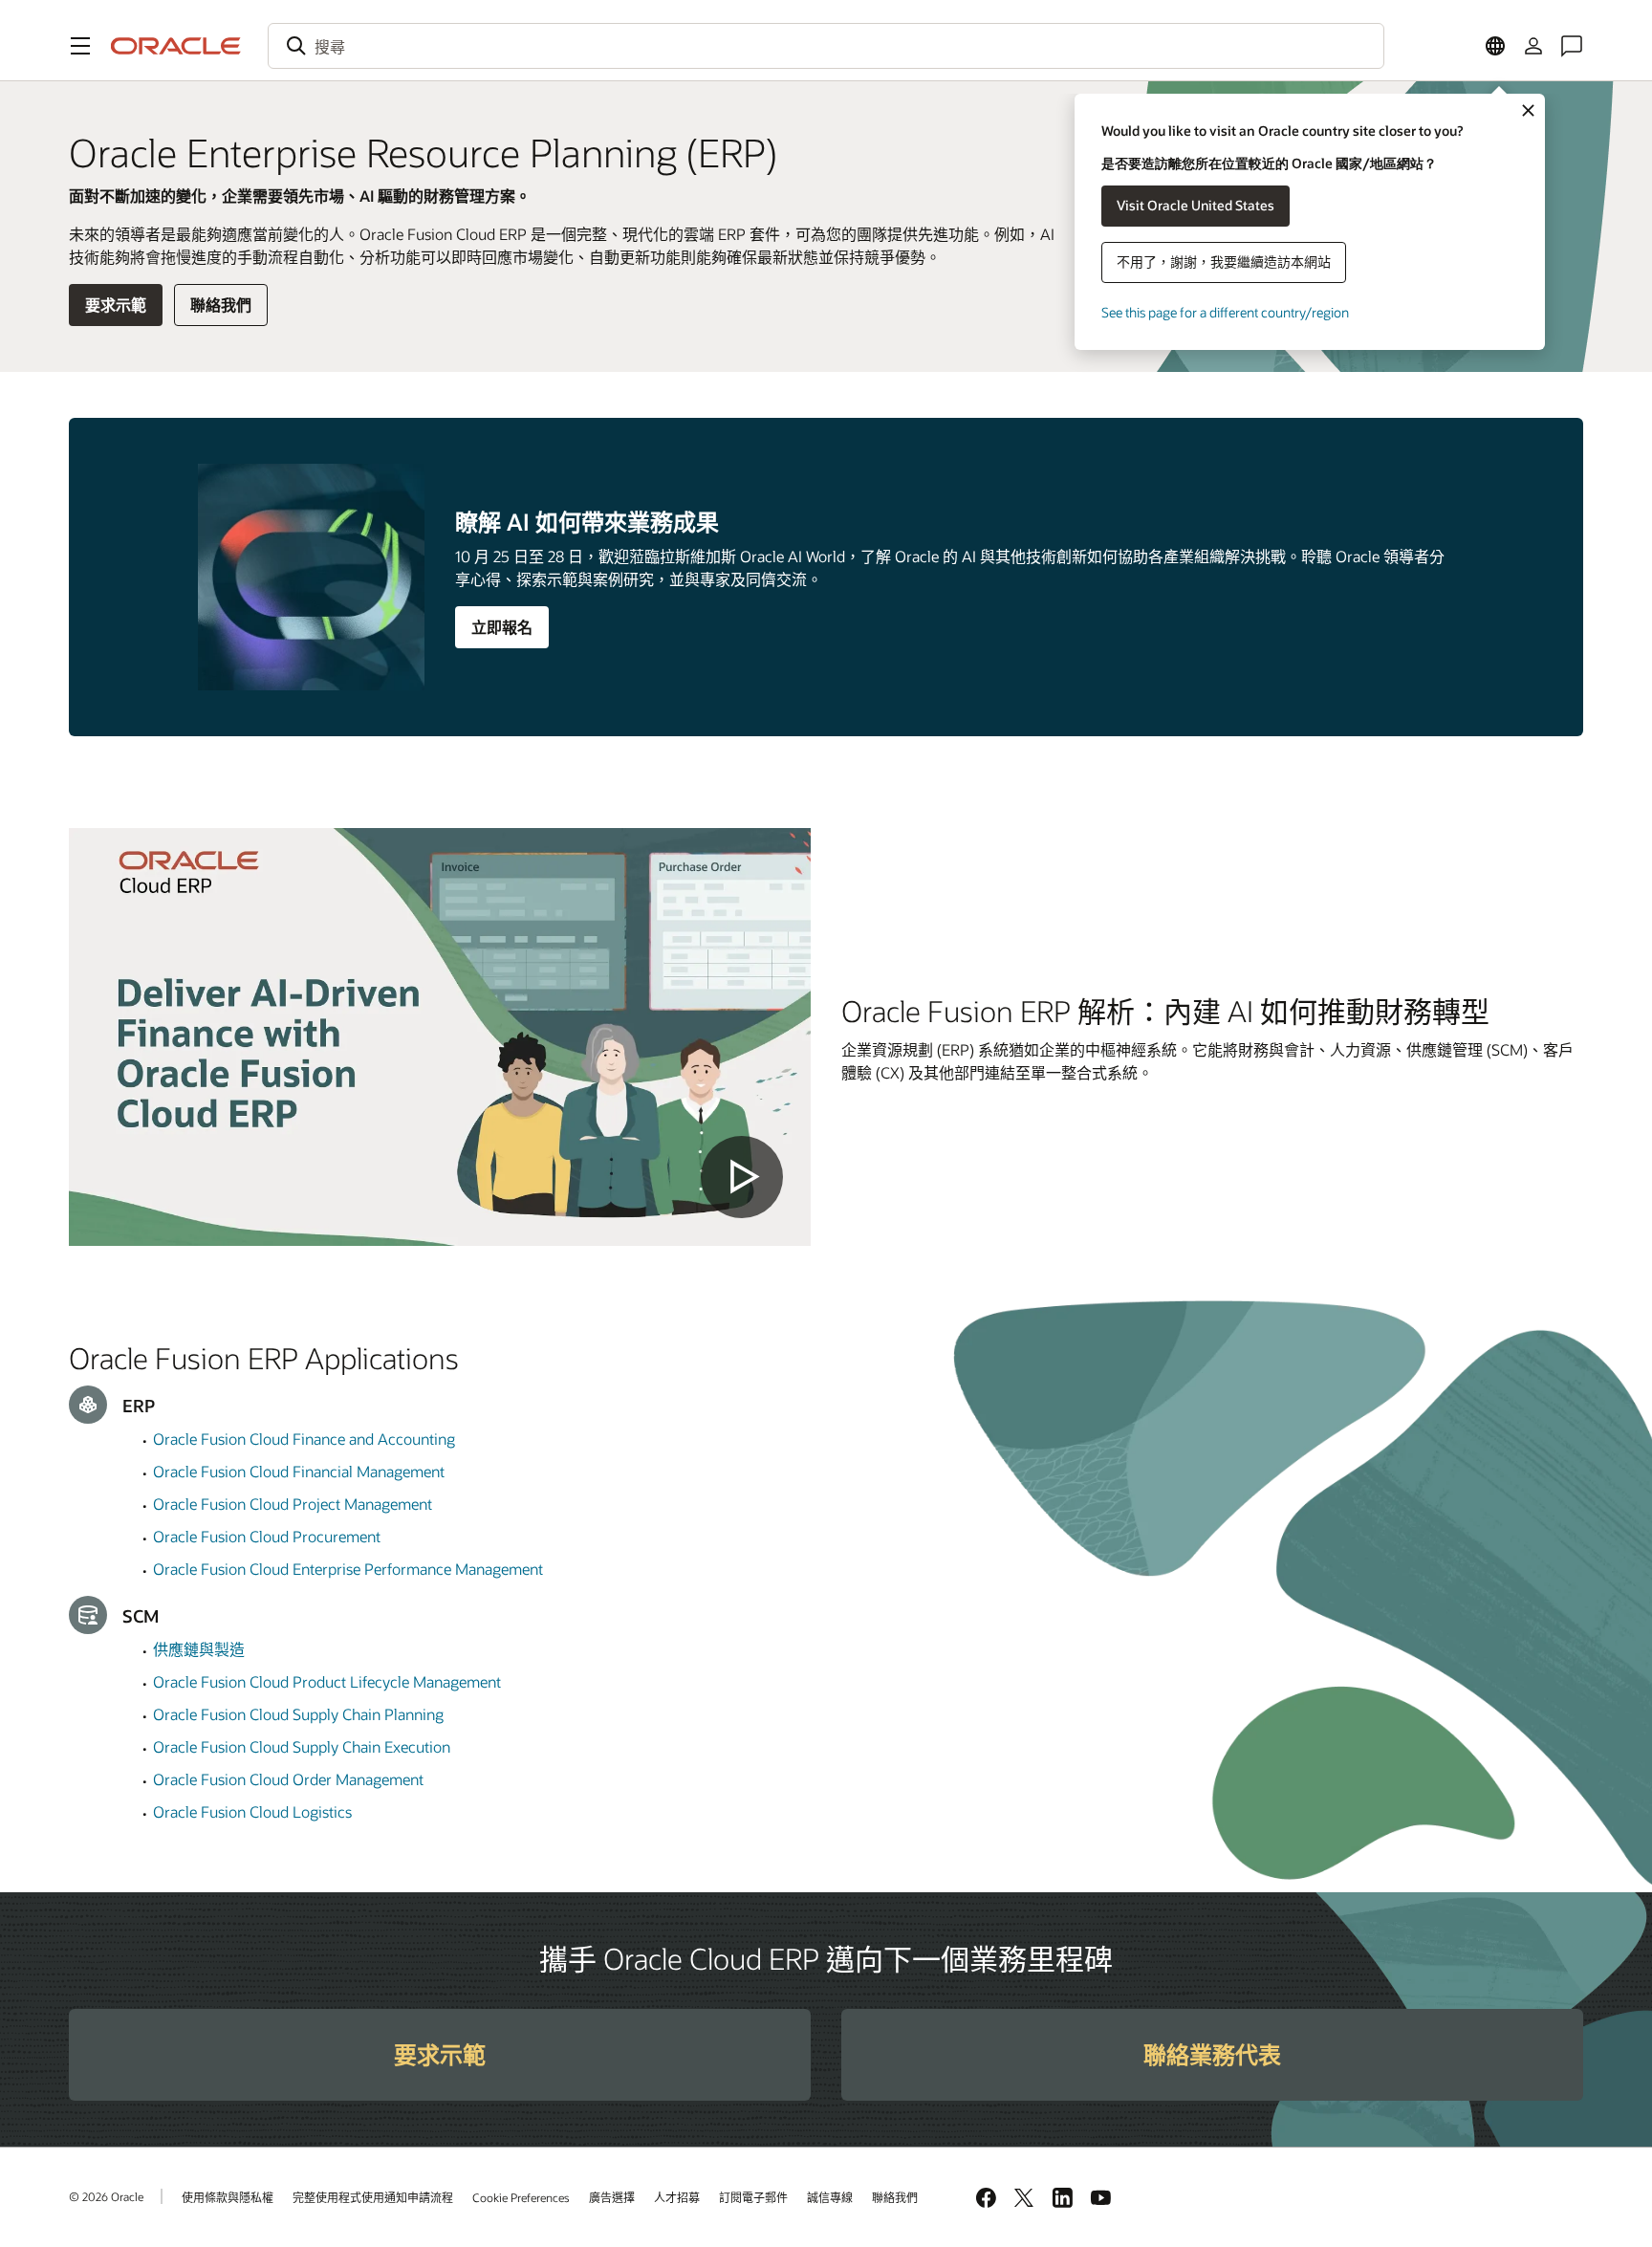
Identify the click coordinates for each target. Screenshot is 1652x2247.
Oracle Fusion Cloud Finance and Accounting (304, 1439)
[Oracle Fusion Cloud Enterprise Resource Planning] (440, 1037)
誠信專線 (830, 2197)
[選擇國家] (1495, 46)
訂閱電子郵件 (753, 2197)
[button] (80, 46)
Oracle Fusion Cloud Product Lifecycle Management (327, 1681)
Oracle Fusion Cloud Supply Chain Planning (298, 1714)
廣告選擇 (612, 2197)
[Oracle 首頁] (176, 46)
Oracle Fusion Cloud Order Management (288, 1779)
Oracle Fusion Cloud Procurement (267, 1536)
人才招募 (677, 2197)
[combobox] (826, 46)
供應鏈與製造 (199, 1649)
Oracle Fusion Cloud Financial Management (299, 1471)
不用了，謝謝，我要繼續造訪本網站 (1224, 262)
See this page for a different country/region (1225, 312)
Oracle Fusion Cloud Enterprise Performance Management (348, 1569)
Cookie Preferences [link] (521, 2197)
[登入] (1533, 46)
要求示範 (116, 305)
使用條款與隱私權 (228, 2197)
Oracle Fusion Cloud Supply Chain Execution (302, 1746)
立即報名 (502, 627)
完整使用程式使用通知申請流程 (373, 2197)
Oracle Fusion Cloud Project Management (293, 1504)
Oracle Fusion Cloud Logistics (252, 1811)
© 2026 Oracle (106, 2196)
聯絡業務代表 (1212, 2054)
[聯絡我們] (1572, 46)
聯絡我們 (221, 305)
